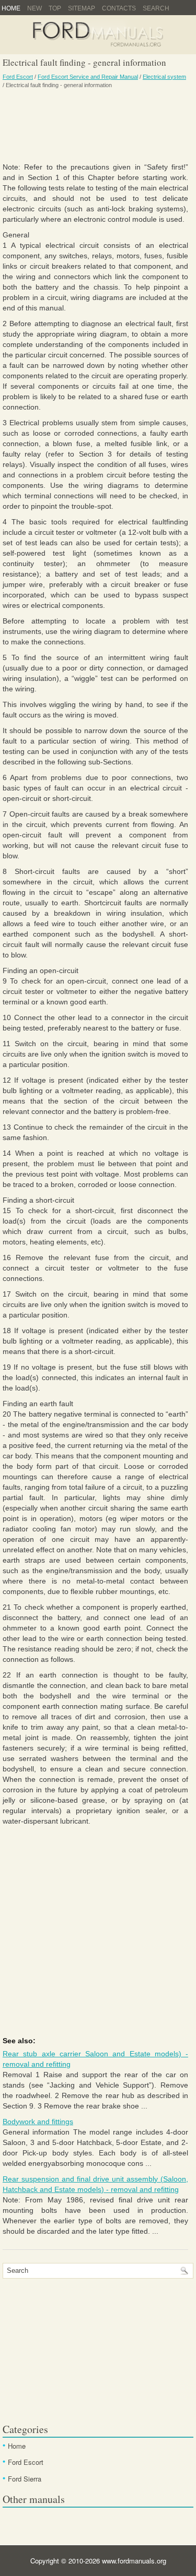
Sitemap (82, 8)
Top (55, 8)
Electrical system (164, 77)
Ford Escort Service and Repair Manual (88, 77)
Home (11, 8)
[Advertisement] (95, 125)
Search (156, 8)
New (34, 8)
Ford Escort (18, 77)
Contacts (119, 8)
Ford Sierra (25, 2479)
